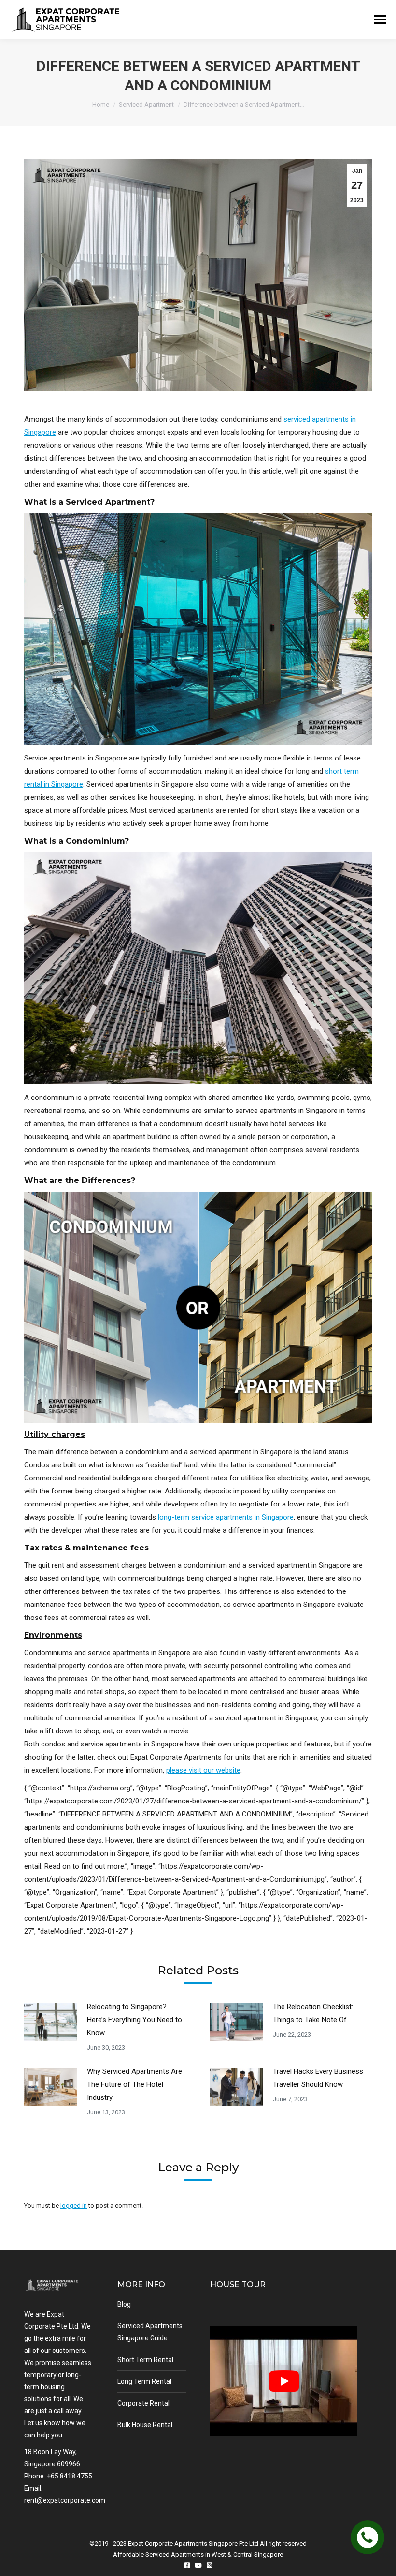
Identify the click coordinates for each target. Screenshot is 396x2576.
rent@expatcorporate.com (65, 2500)
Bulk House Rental (145, 2425)
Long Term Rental (144, 2381)
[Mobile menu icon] (380, 20)
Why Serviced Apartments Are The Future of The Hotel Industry (134, 2084)
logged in (74, 2205)
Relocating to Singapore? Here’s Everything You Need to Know (134, 2020)
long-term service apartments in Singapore (225, 1517)
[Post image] (51, 2022)
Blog (124, 2304)
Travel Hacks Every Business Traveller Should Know (318, 2078)
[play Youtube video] (284, 2381)
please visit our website (203, 1770)
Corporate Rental (143, 2403)
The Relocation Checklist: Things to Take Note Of (313, 2013)
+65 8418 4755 (70, 2476)
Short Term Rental (145, 2360)
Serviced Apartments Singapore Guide (150, 2332)
